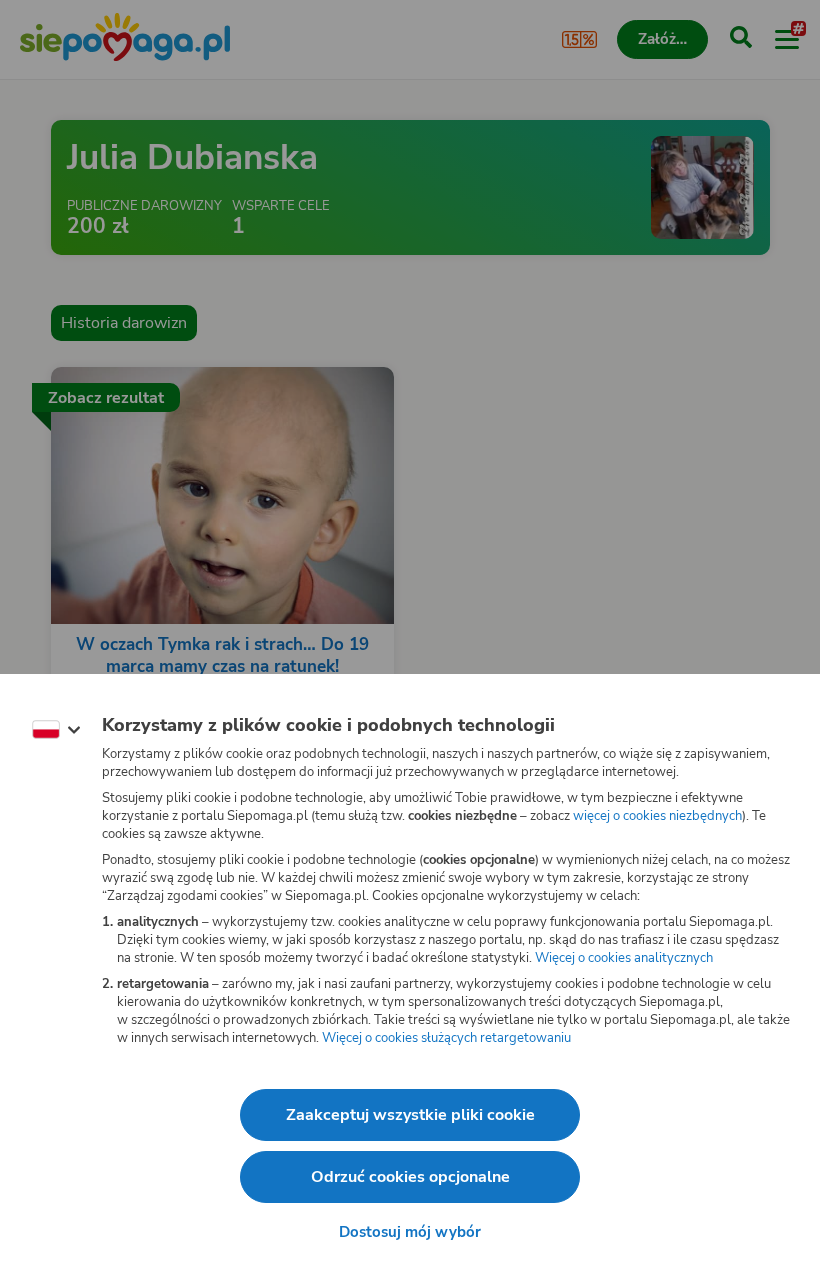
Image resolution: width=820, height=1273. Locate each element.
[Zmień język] (56, 730)
